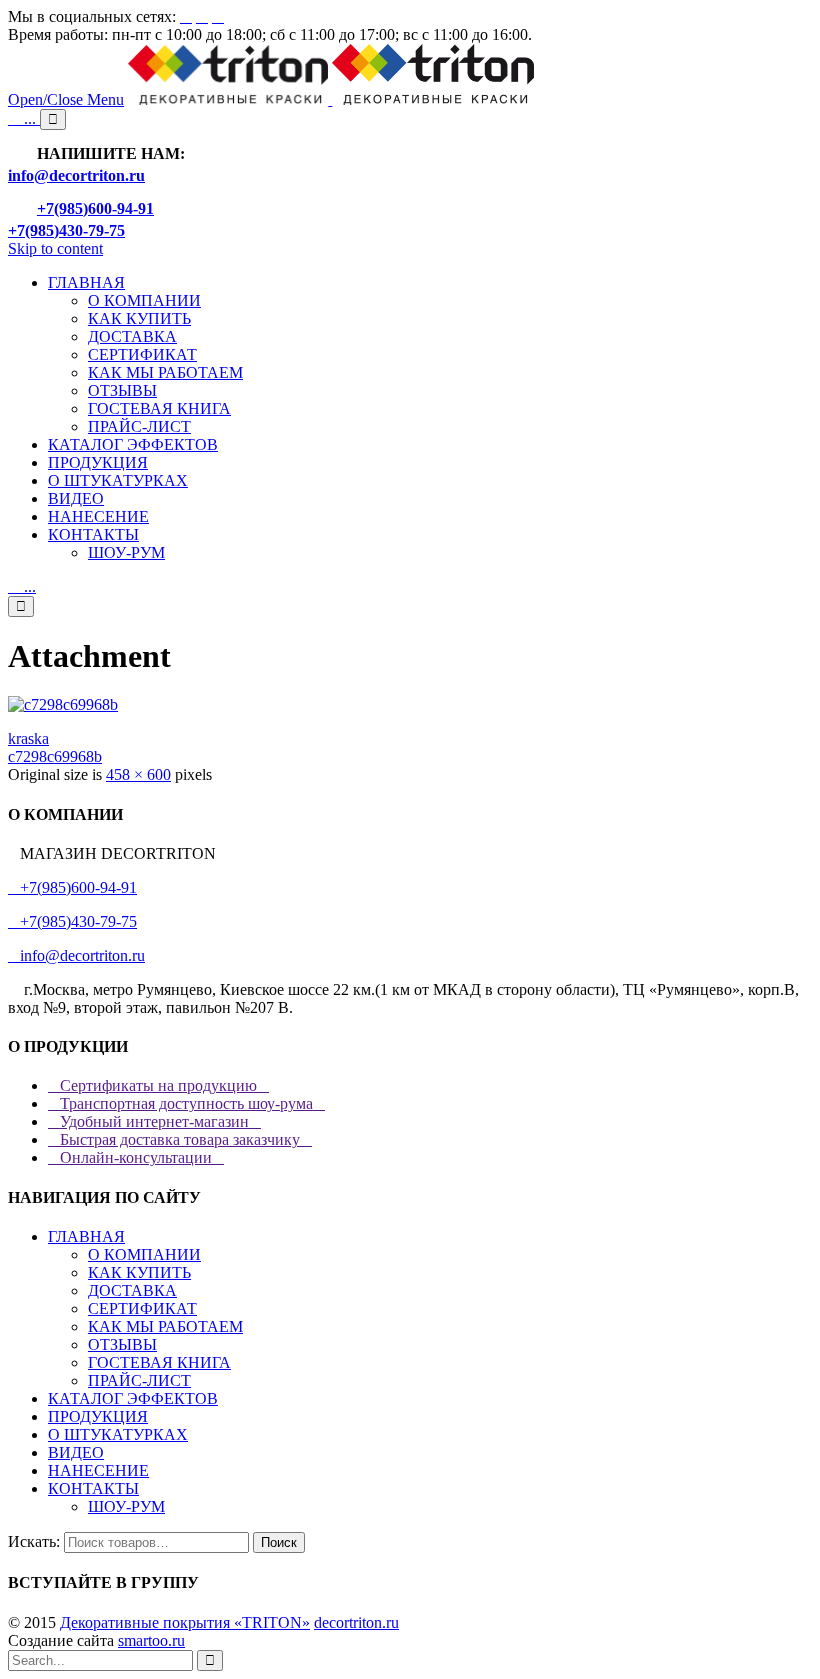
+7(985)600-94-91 (72, 887)
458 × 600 (138, 774)
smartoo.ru (151, 1640)
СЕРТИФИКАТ (142, 1308)
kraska (28, 738)
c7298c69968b (55, 756)
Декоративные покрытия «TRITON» (185, 1622)
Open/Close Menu (66, 99)
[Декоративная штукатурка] (331, 99)
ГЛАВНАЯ (86, 1236)
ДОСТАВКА (132, 1290)
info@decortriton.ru (76, 955)
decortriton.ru (356, 1622)
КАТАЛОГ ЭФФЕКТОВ (133, 1398)
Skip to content (55, 248)
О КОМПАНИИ (144, 1254)
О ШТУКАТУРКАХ (118, 1434)
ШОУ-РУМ (126, 1506)
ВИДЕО (76, 1452)
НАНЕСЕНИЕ (98, 1470)
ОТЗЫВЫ (122, 1344)
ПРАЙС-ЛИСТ (139, 1380)
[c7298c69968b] (63, 704)
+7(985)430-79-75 (72, 921)
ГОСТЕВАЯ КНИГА (159, 1362)
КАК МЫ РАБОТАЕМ (165, 1326)
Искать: (34, 1541)
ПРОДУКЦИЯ (98, 1416)
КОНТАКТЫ (93, 1488)
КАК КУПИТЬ (139, 1272)
